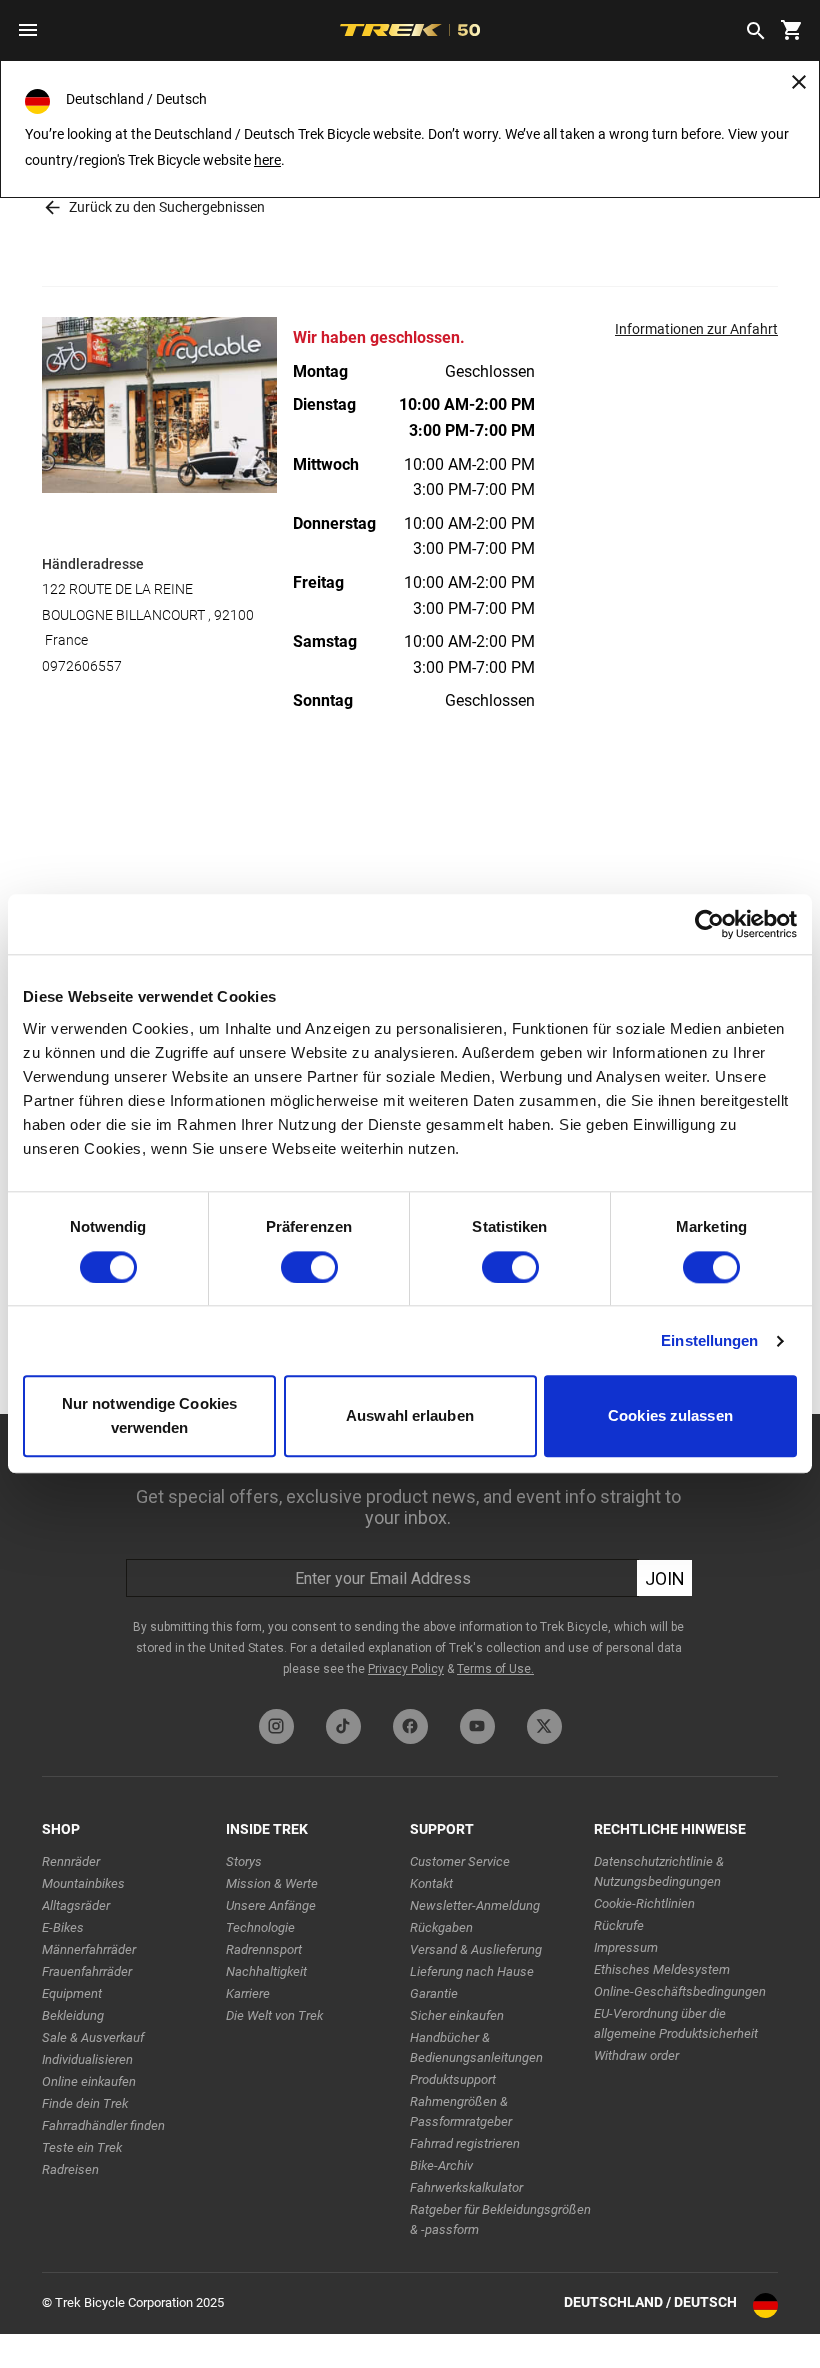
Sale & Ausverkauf (93, 2037)
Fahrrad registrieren (465, 2143)
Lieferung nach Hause (472, 1971)
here (267, 160)
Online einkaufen (89, 2081)
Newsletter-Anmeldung (475, 1905)
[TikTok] (343, 1726)
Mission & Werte (272, 1883)
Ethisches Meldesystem (662, 1969)
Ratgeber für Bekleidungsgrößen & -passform (500, 2219)
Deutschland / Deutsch (650, 2302)
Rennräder (71, 1861)
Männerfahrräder (89, 1949)
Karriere (248, 1993)
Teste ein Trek (82, 2147)
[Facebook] (410, 1726)
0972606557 (82, 666)
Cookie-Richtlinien (644, 1903)
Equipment (72, 1993)
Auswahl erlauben (410, 1416)
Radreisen (70, 2169)
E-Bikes (63, 1927)
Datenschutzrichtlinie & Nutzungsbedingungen (659, 1871)
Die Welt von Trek (274, 2015)
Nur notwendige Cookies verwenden (149, 1416)
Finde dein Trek (85, 2103)
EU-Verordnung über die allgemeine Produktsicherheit (676, 2023)
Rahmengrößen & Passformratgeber (461, 2111)
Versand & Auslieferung (476, 1949)
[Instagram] (276, 1726)
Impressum (626, 1947)
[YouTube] (477, 1726)
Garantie (434, 1993)
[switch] (309, 1267)
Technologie (260, 1927)
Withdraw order (636, 2055)
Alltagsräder (76, 1905)
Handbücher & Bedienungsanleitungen (476, 2047)
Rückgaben (441, 1927)
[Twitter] (544, 1726)
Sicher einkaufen (457, 2015)
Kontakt (431, 1883)
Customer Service (460, 1861)
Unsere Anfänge (271, 1905)
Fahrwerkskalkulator (466, 2187)
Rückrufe (619, 1925)
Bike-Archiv (441, 2165)
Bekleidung (73, 2015)
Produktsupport (453, 2079)
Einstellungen (709, 1340)
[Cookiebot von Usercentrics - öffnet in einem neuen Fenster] (709, 924)
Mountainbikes (83, 1883)
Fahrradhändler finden (103, 2125)
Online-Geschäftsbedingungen (680, 1991)
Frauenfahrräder (87, 1971)
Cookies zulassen (670, 1416)
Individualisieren (87, 2059)
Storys (244, 1861)
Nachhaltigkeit (266, 1971)
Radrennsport (264, 1949)
